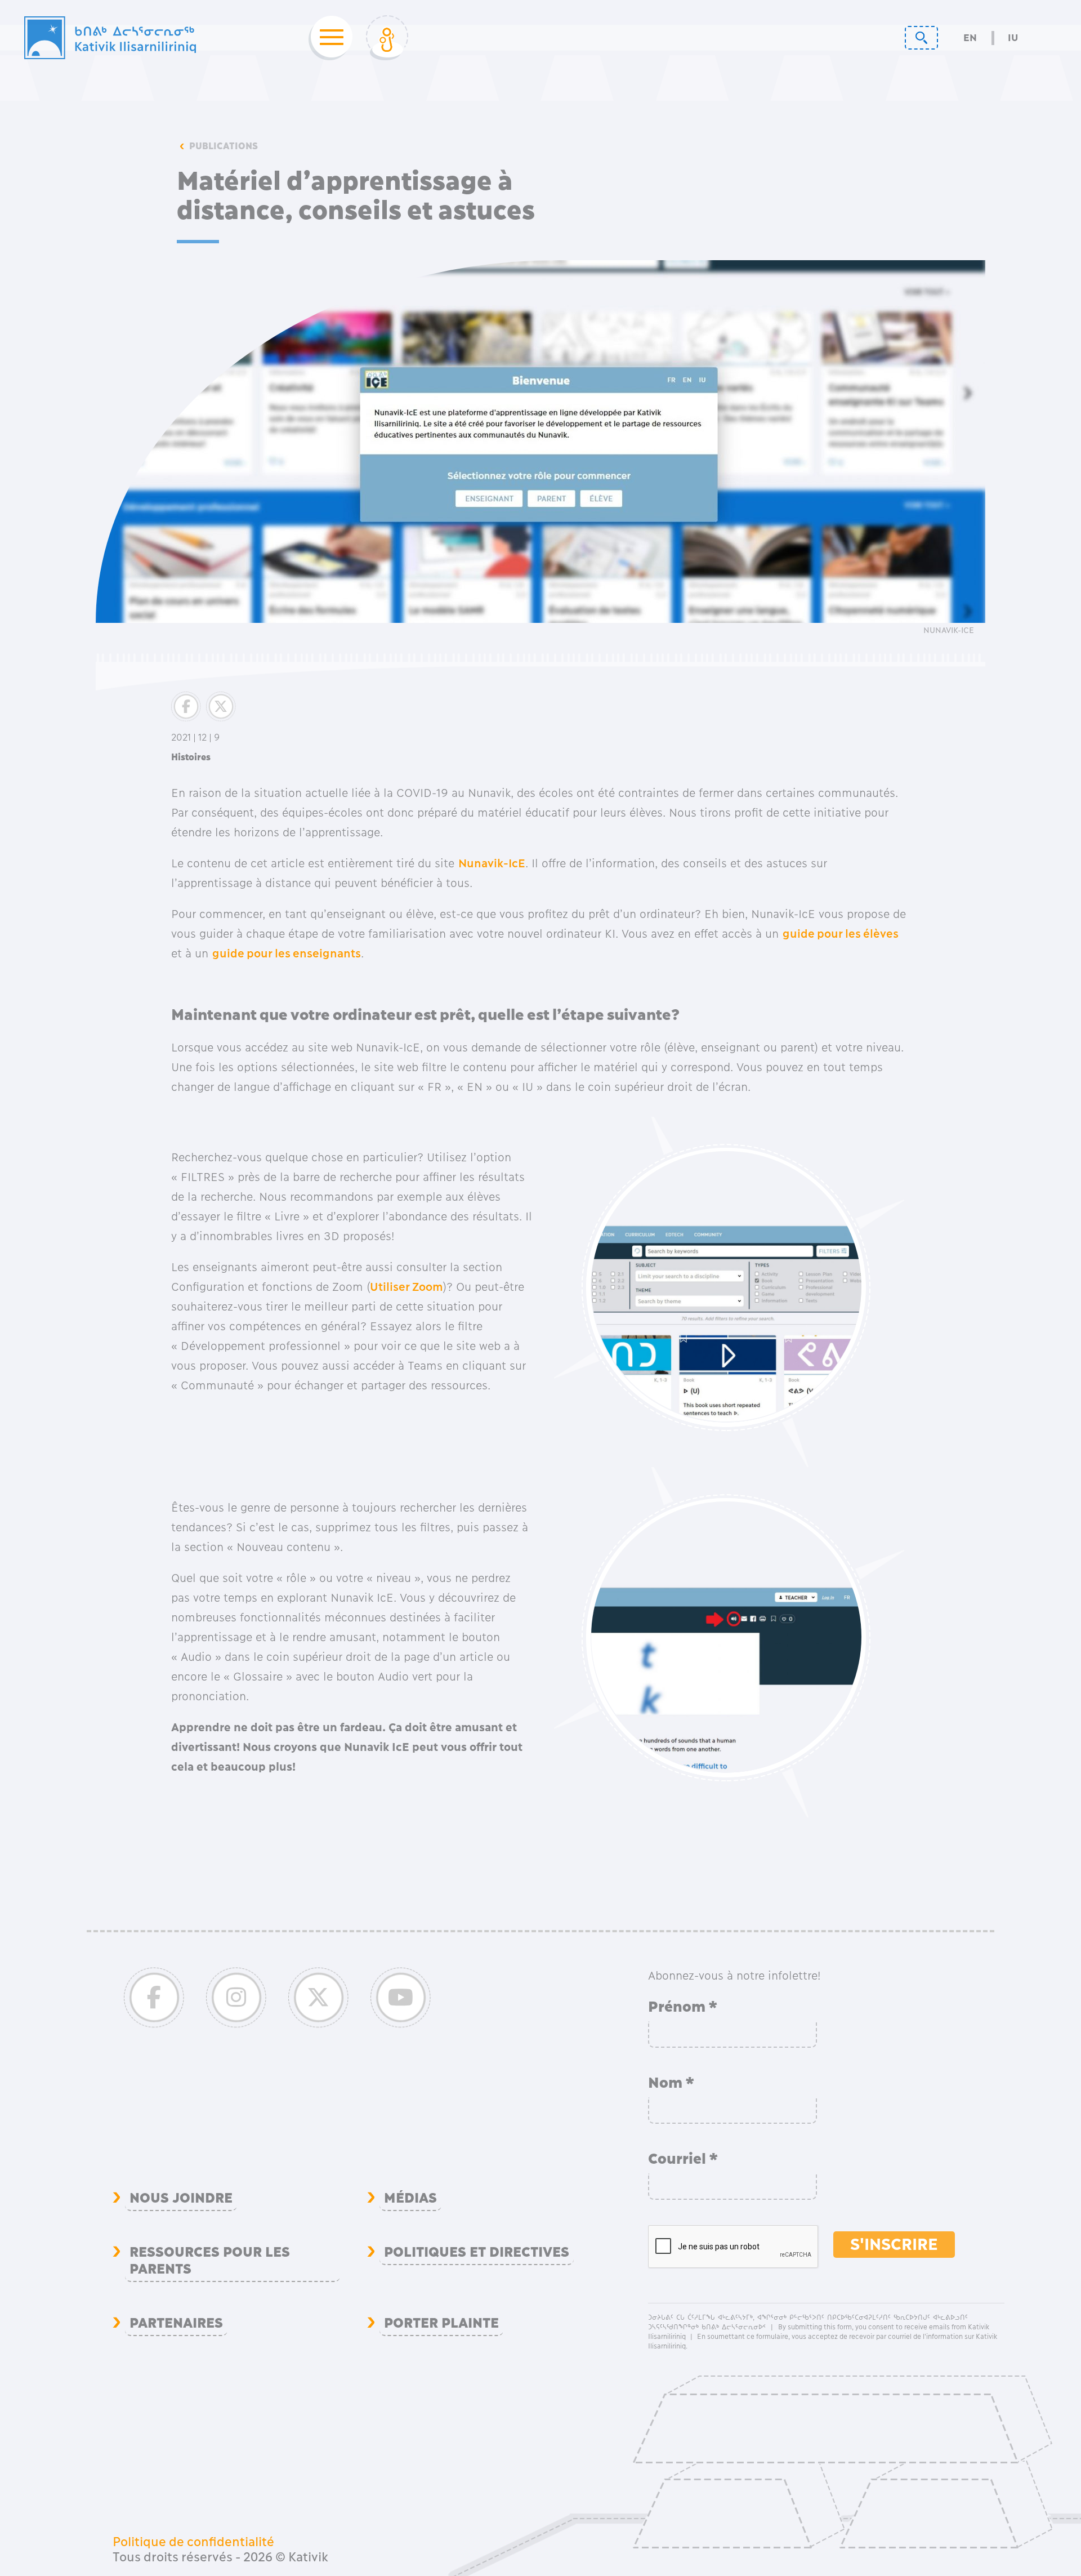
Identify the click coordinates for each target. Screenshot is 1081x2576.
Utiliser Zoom (407, 1287)
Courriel (683, 2159)
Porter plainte (441, 2323)
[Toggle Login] (387, 38)
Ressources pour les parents (209, 2261)
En (970, 38)
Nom (671, 2083)
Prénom (683, 2007)
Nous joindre (181, 2198)
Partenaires (176, 2323)
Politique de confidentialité (193, 2542)
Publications (224, 146)
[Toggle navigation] (328, 38)
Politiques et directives (477, 2252)
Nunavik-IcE (492, 863)
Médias (410, 2198)
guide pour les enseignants (287, 953)
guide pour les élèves (841, 934)
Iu (1013, 38)
